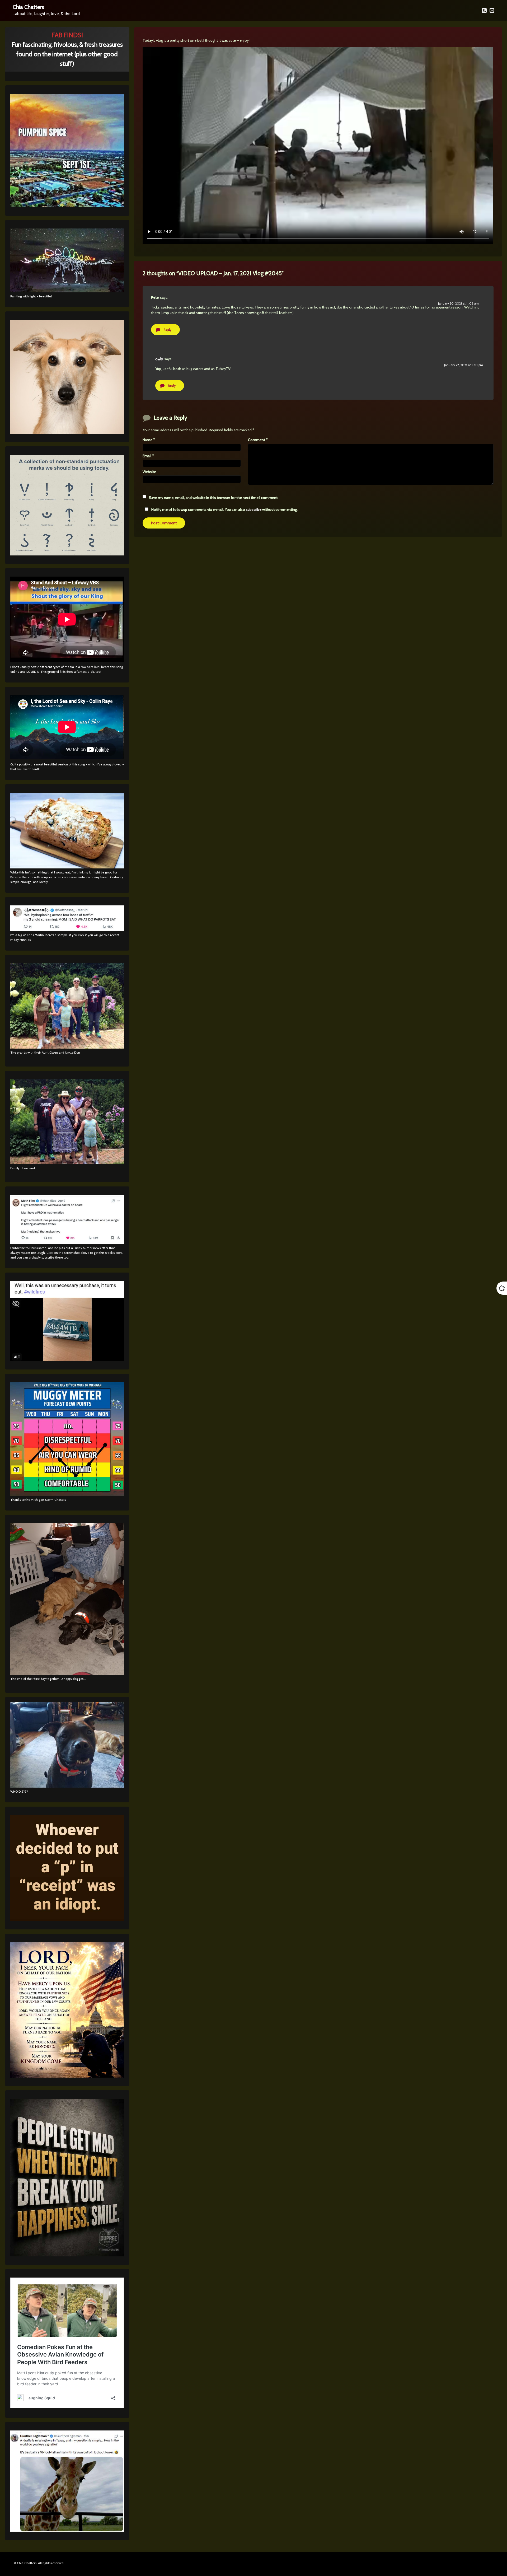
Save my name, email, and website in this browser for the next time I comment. (214, 498)
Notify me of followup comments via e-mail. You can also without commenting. (224, 509)
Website (149, 472)
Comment (258, 440)
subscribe (254, 509)
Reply (168, 329)
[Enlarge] (117, 970)
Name (149, 440)
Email (148, 456)
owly (159, 359)
